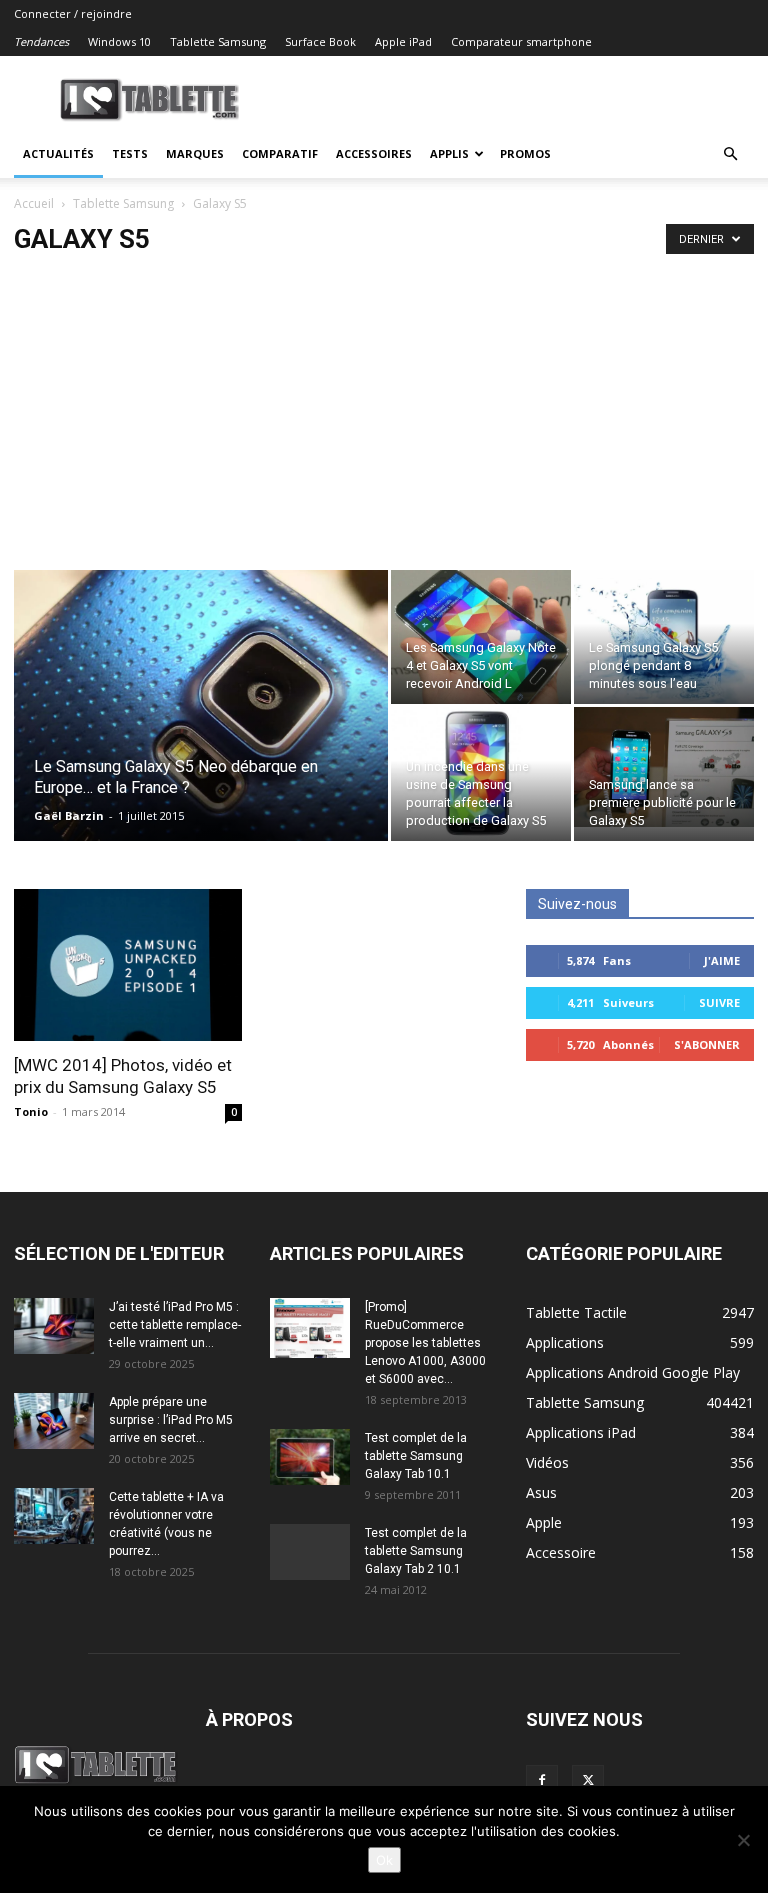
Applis (449, 153)
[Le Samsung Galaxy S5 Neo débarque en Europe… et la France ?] (201, 732)
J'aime (722, 960)
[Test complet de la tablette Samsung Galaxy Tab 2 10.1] (310, 1552)
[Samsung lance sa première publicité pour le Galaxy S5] (664, 767)
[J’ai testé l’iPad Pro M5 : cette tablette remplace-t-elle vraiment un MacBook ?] (54, 1326)
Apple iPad (403, 41)
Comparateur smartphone (521, 41)
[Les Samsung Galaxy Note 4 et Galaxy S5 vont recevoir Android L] (481, 637)
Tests (130, 153)
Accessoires (374, 153)
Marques (195, 153)
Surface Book (320, 41)
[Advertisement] (384, 420)
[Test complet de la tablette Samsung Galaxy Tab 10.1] (310, 1457)
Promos (525, 153)
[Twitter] (588, 1781)
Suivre (719, 1002)
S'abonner (707, 1044)
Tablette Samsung (218, 41)
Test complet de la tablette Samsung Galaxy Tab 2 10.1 (416, 1551)
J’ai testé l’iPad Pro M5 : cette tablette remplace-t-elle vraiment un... (175, 1325)
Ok (384, 1860)
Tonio (31, 1111)
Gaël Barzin (69, 815)
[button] (730, 154)
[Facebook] (542, 1781)
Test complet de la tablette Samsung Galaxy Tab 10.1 (416, 1456)
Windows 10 (119, 41)
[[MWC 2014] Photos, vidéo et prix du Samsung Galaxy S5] (128, 965)
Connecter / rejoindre (73, 13)
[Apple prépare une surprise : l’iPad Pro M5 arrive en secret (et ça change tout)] (54, 1421)
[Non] (743, 1840)
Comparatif (280, 153)
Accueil (34, 203)
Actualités (58, 153)
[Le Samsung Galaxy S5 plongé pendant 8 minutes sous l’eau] (664, 637)
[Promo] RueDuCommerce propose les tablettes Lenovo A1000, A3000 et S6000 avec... (425, 1343)
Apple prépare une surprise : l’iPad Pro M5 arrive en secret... (171, 1420)
